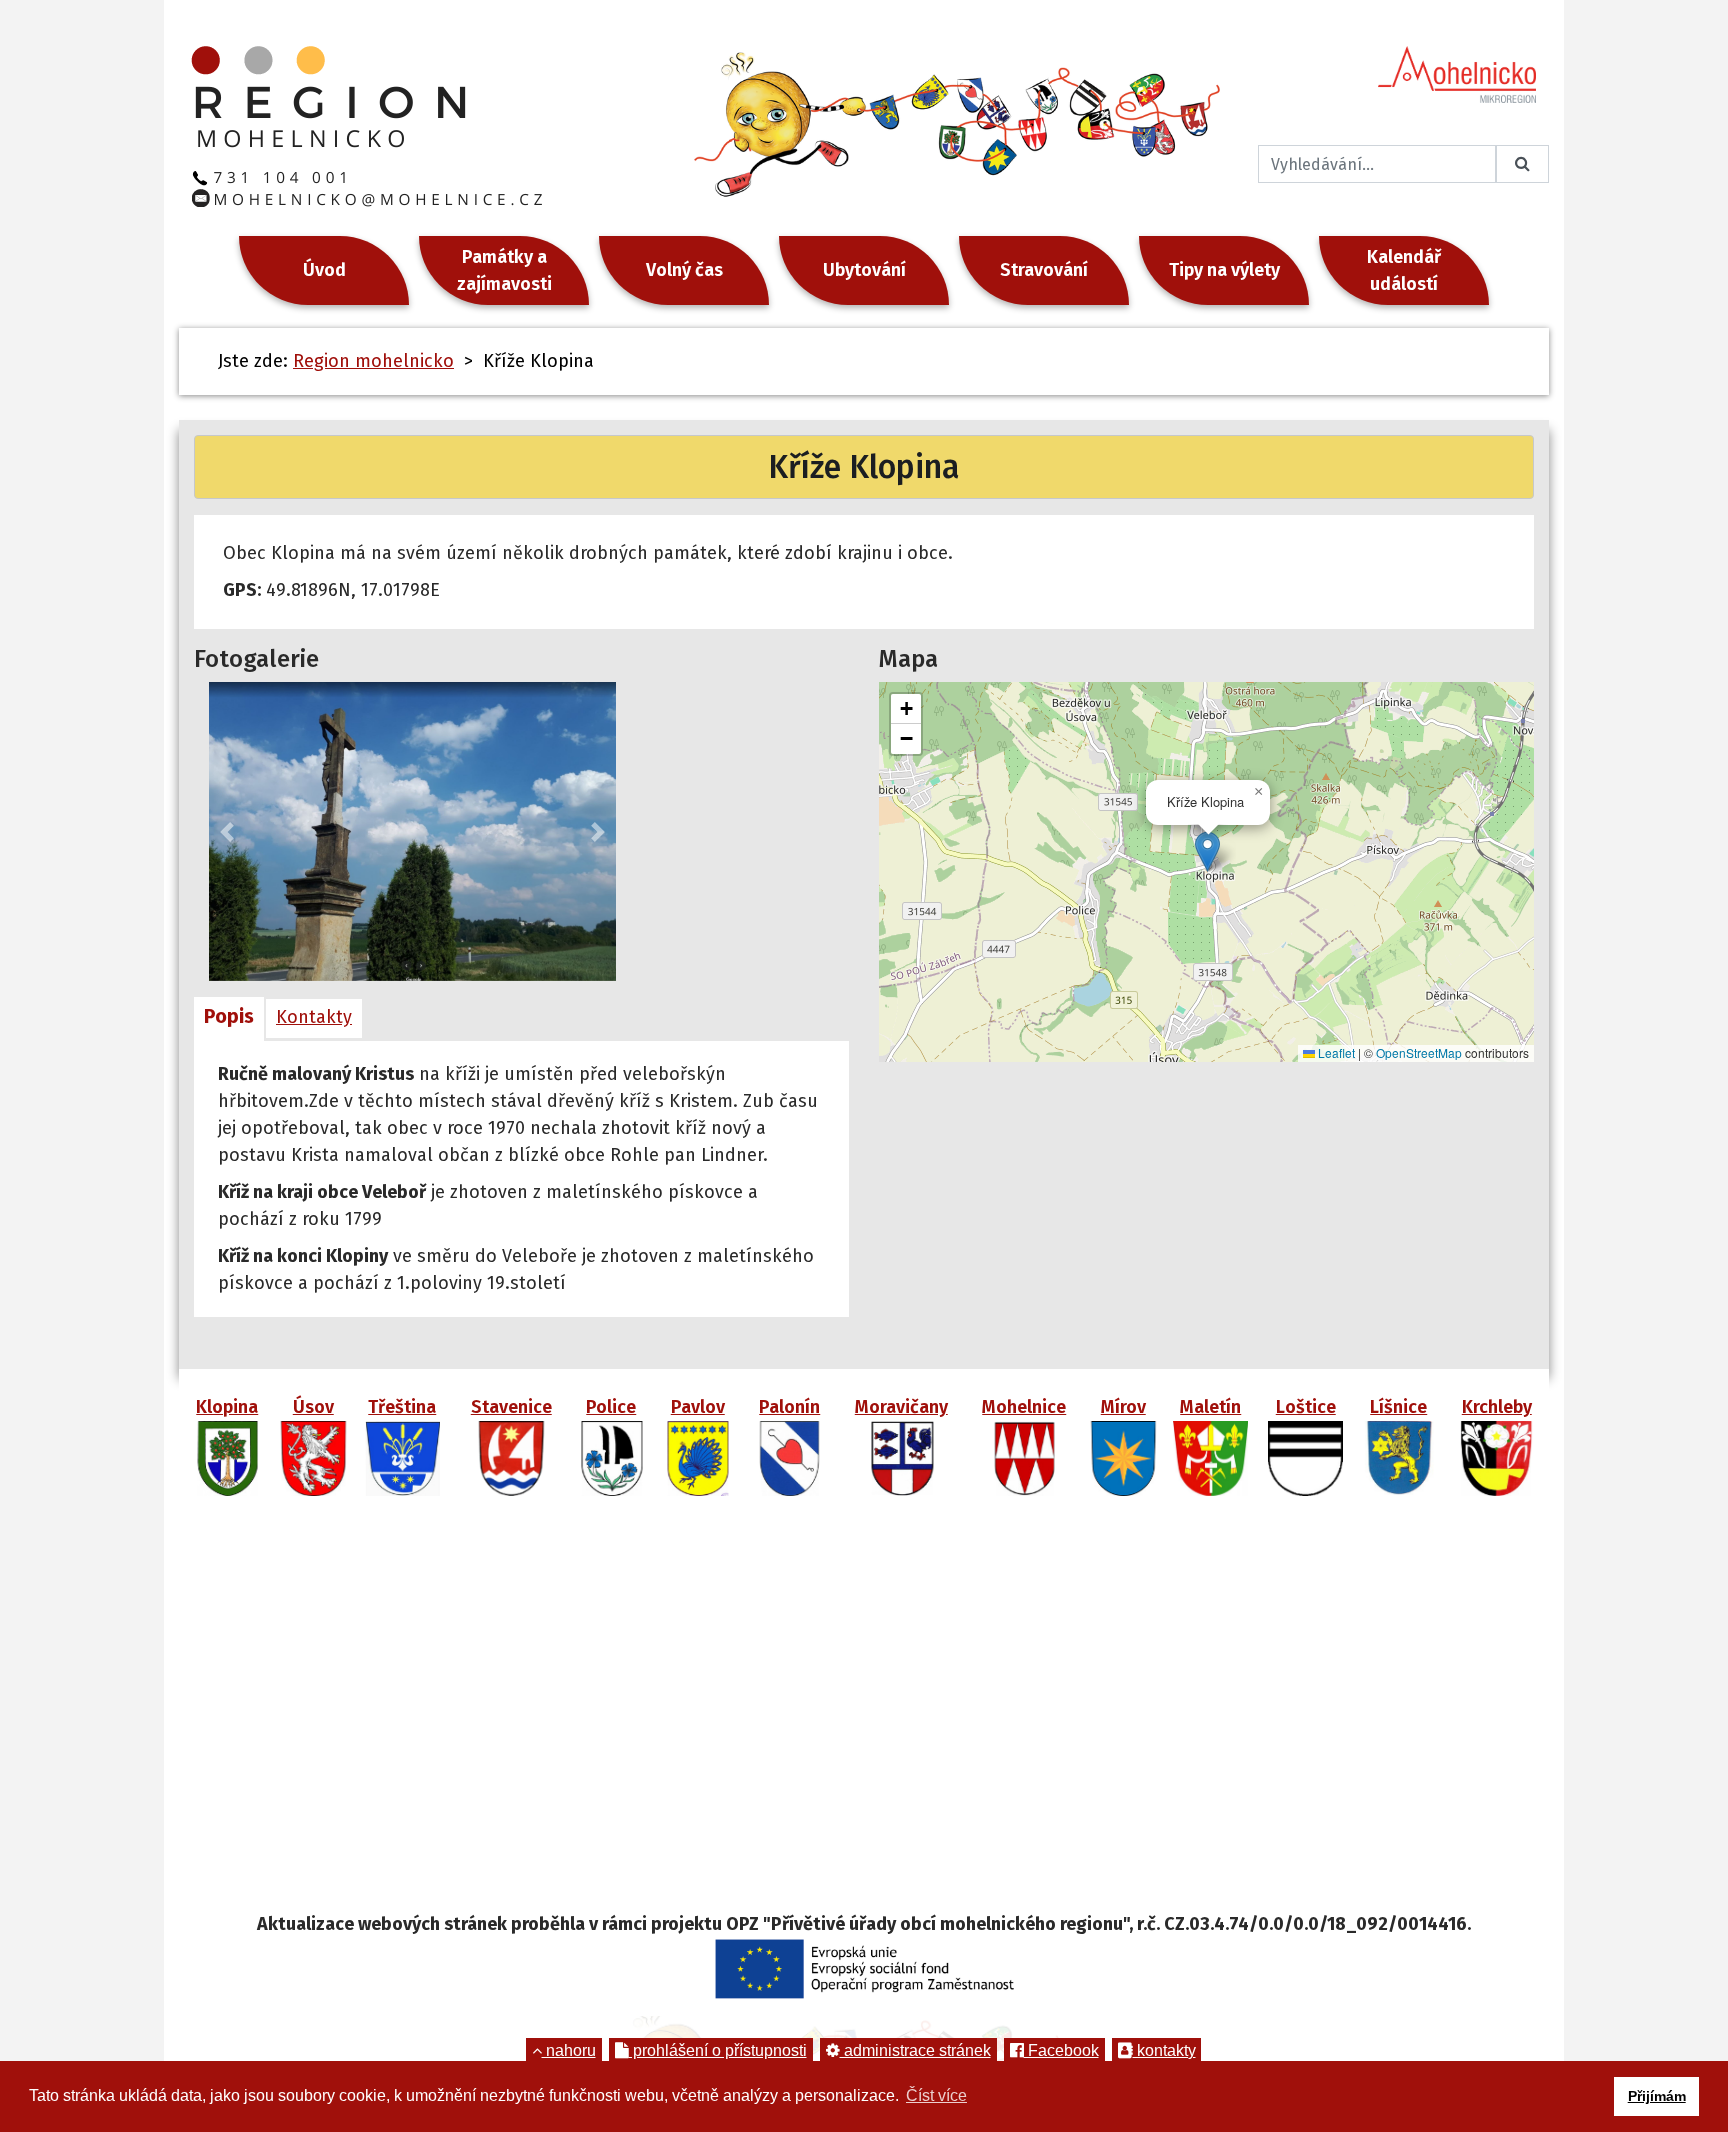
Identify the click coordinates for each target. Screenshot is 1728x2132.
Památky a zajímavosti (504, 270)
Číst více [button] (936, 2095)
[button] (226, 831)
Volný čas (684, 270)
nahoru (569, 2050)
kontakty (1164, 2050)
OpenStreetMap (1419, 1052)
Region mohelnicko (373, 361)
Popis (229, 1016)
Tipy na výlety (1224, 270)
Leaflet (1335, 1052)
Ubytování (864, 270)
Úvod (324, 270)
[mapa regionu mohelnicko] (864, 1712)
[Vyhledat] (1522, 164)
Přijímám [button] (1657, 2096)
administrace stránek (915, 2050)
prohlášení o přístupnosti (718, 2050)
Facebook (1061, 2050)
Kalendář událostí (1404, 270)
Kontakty (314, 1017)
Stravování (1044, 270)
